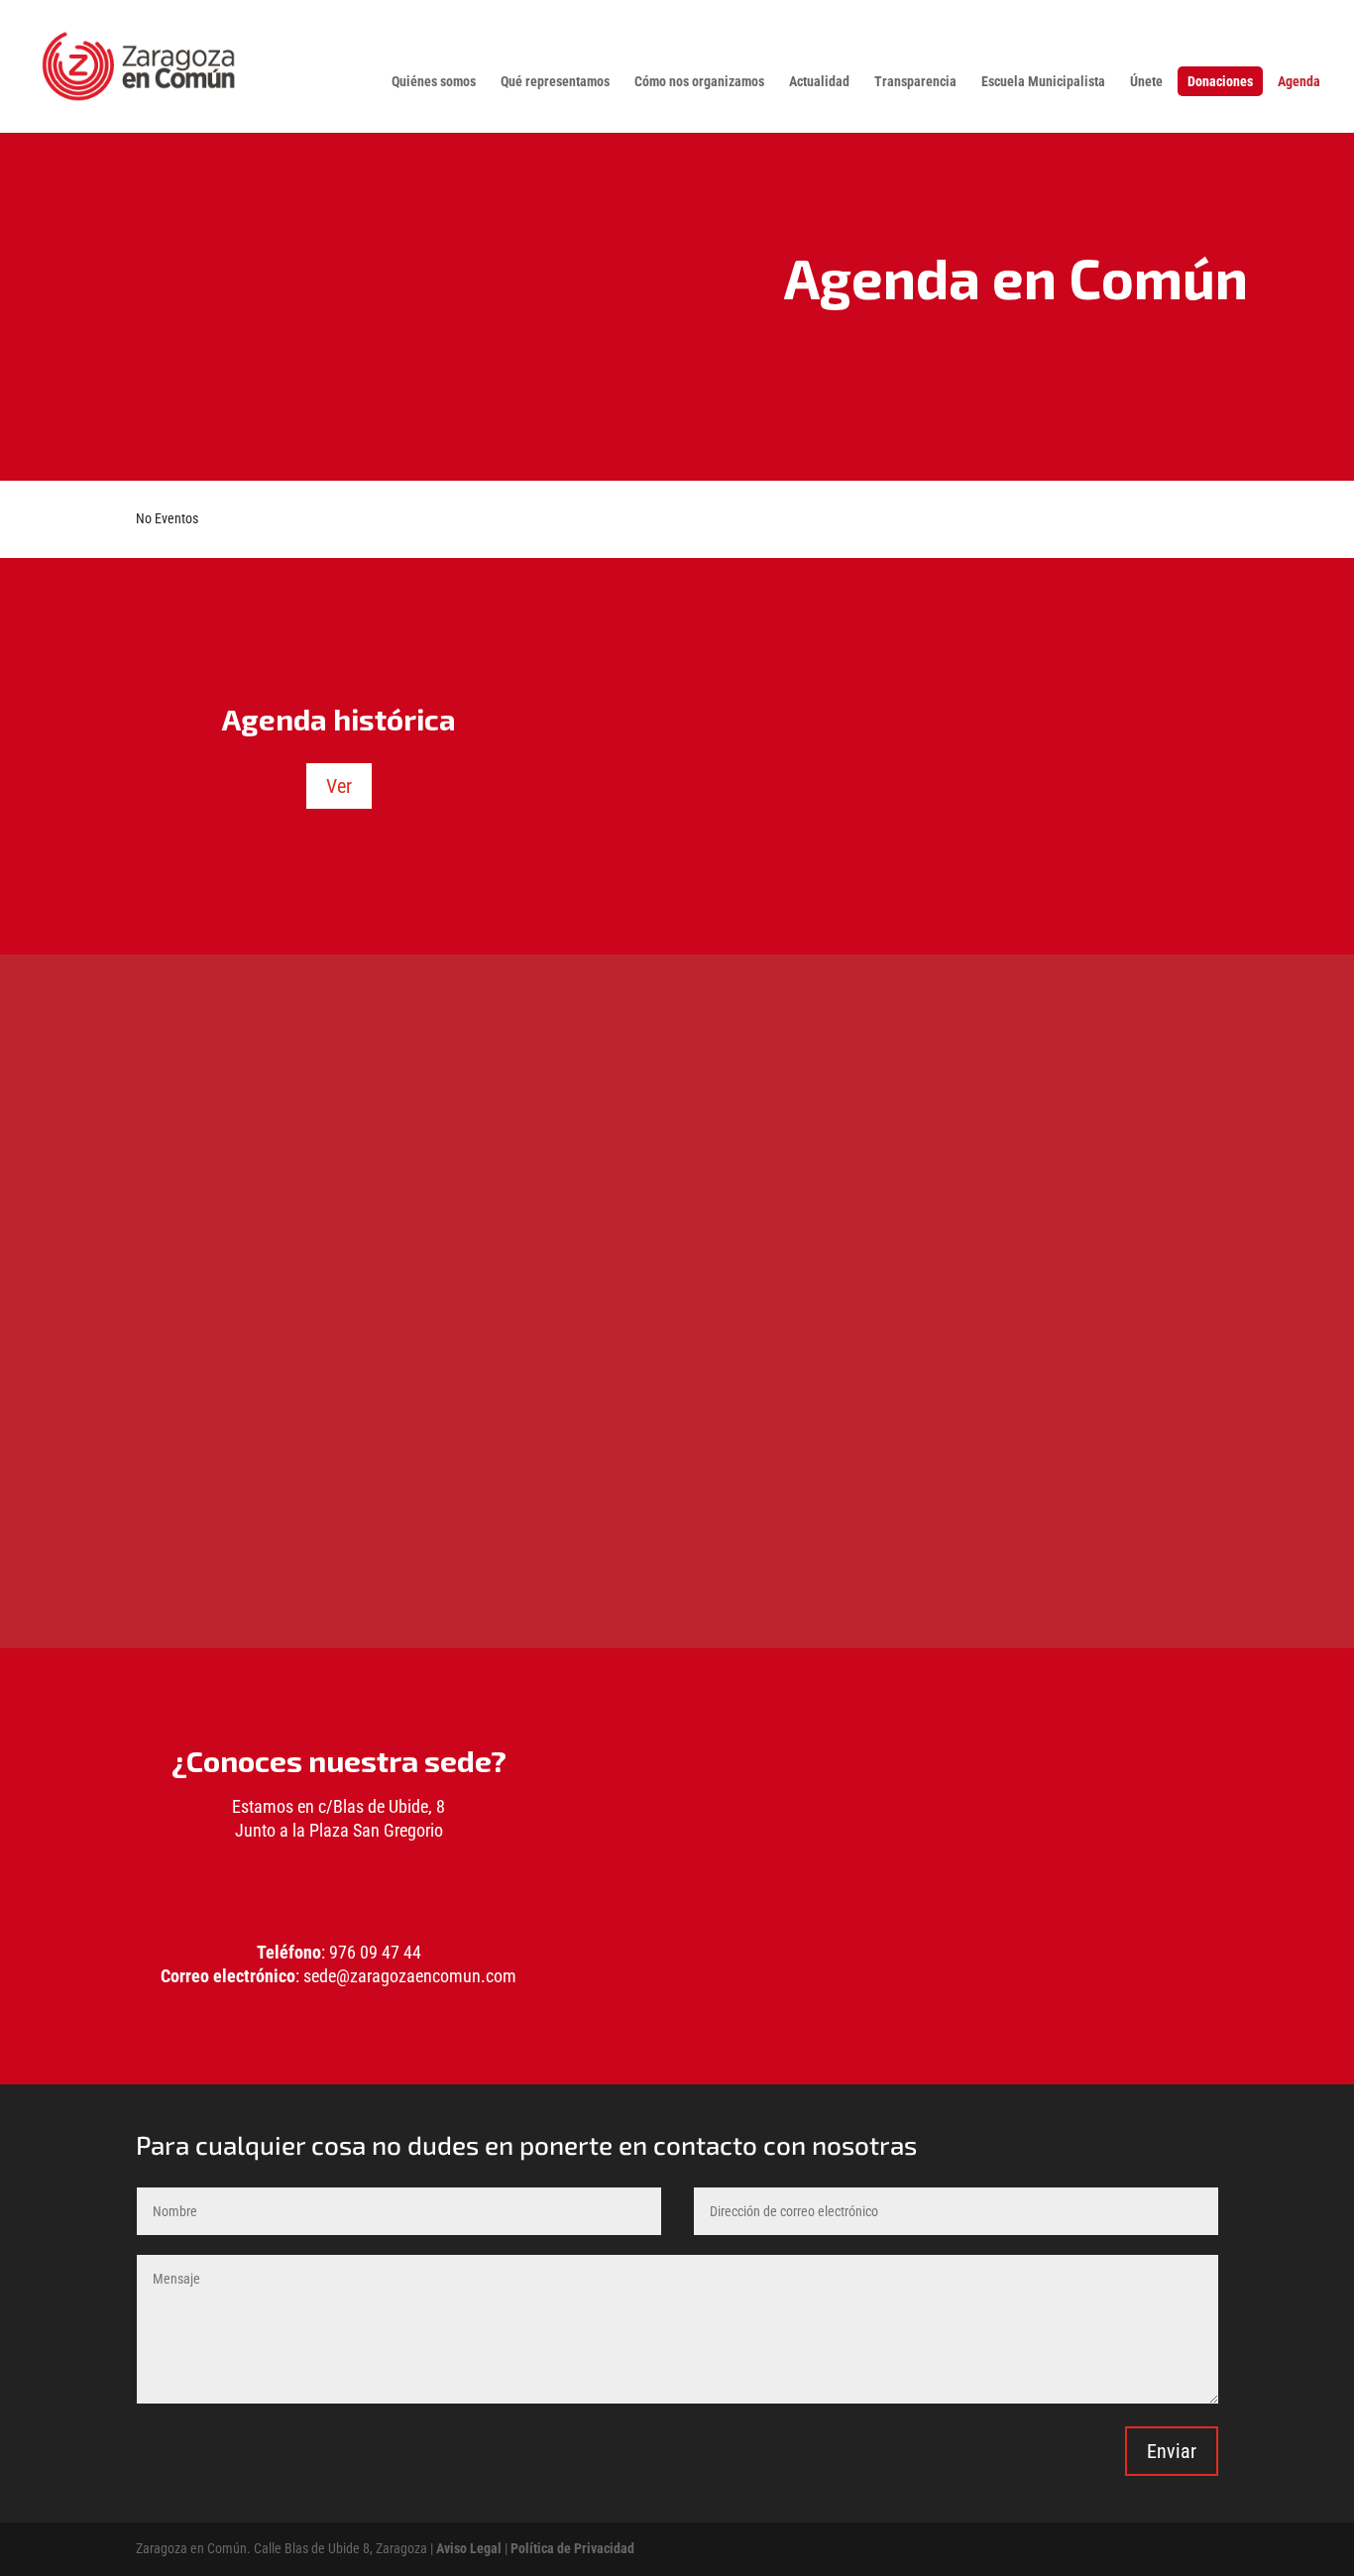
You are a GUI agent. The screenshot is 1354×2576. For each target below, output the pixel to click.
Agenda (1299, 82)
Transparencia (915, 82)
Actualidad (819, 82)
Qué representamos (555, 82)
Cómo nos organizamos (699, 82)
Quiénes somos (434, 82)
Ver (339, 786)
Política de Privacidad (572, 2548)
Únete (1146, 82)
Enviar (1172, 2451)
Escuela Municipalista (1043, 82)
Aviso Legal (469, 2548)
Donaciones (1220, 81)
